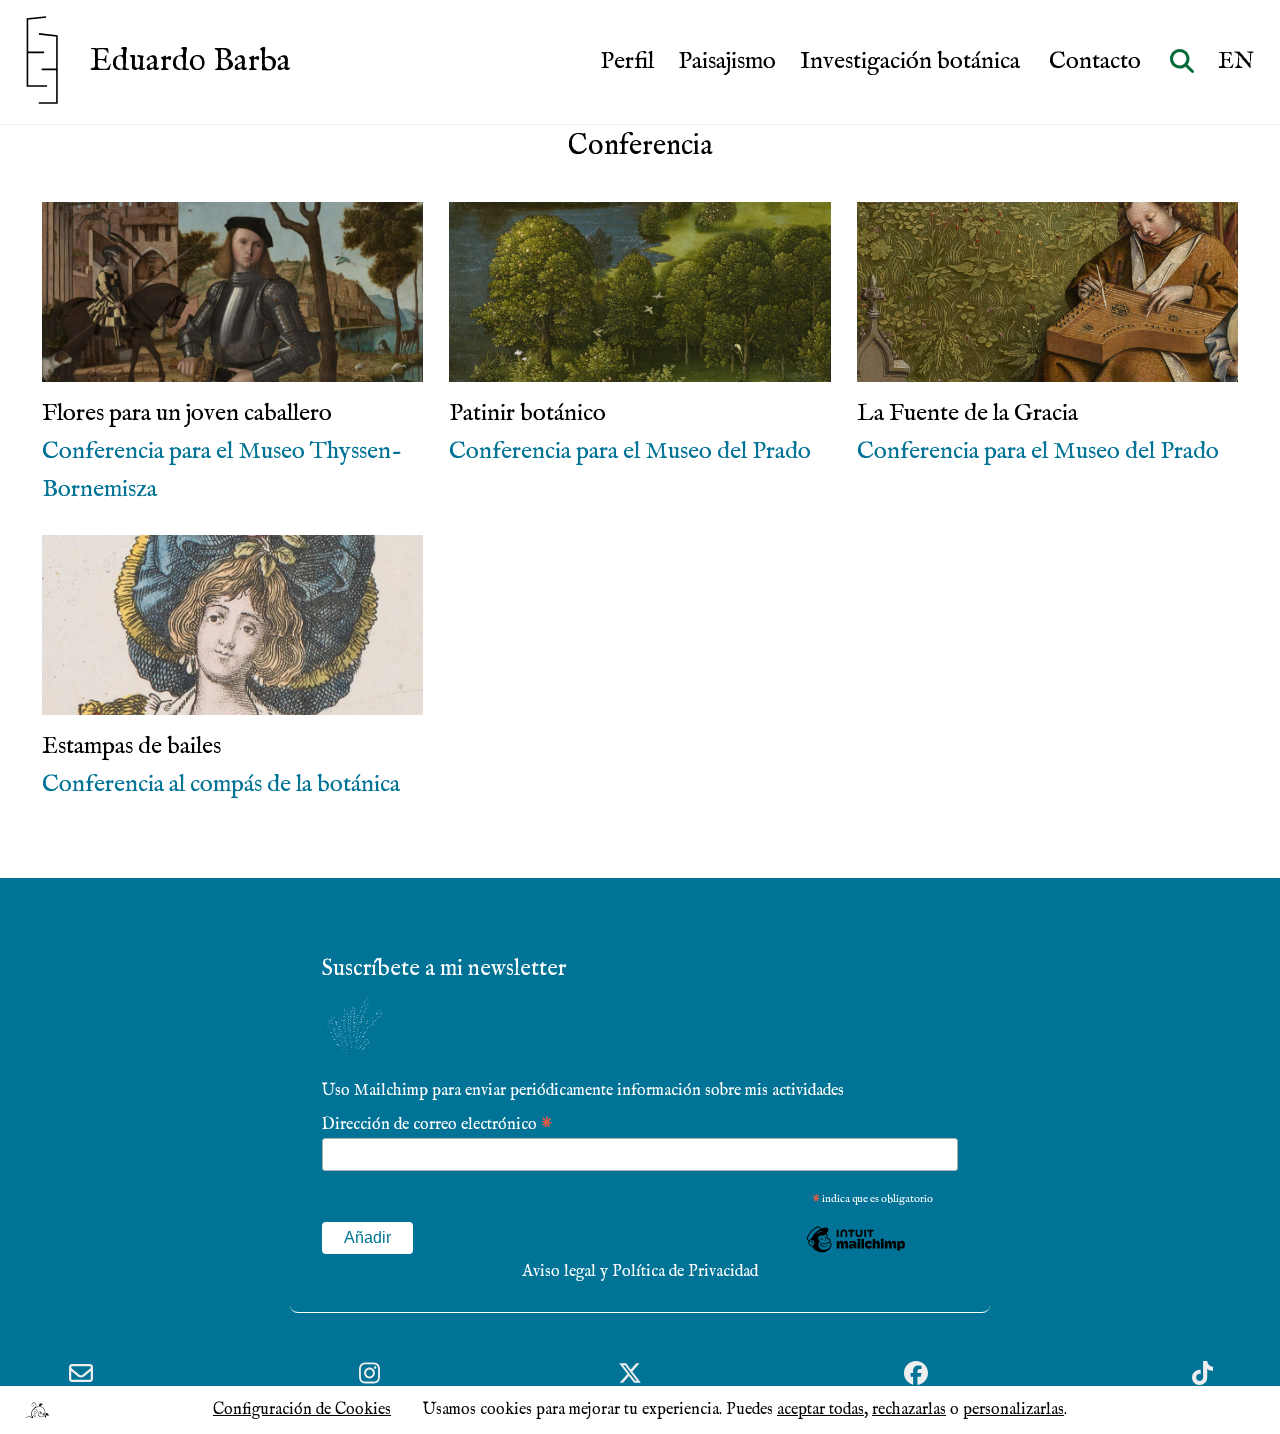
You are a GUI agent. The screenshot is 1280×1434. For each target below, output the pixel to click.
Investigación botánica (912, 62)
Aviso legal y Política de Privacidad (640, 1272)
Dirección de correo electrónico (437, 1123)
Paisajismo (727, 62)
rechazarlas (909, 1410)
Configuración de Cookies (302, 1410)
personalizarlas (1013, 1410)
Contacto (1097, 62)
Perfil (627, 62)
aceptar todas (820, 1410)
